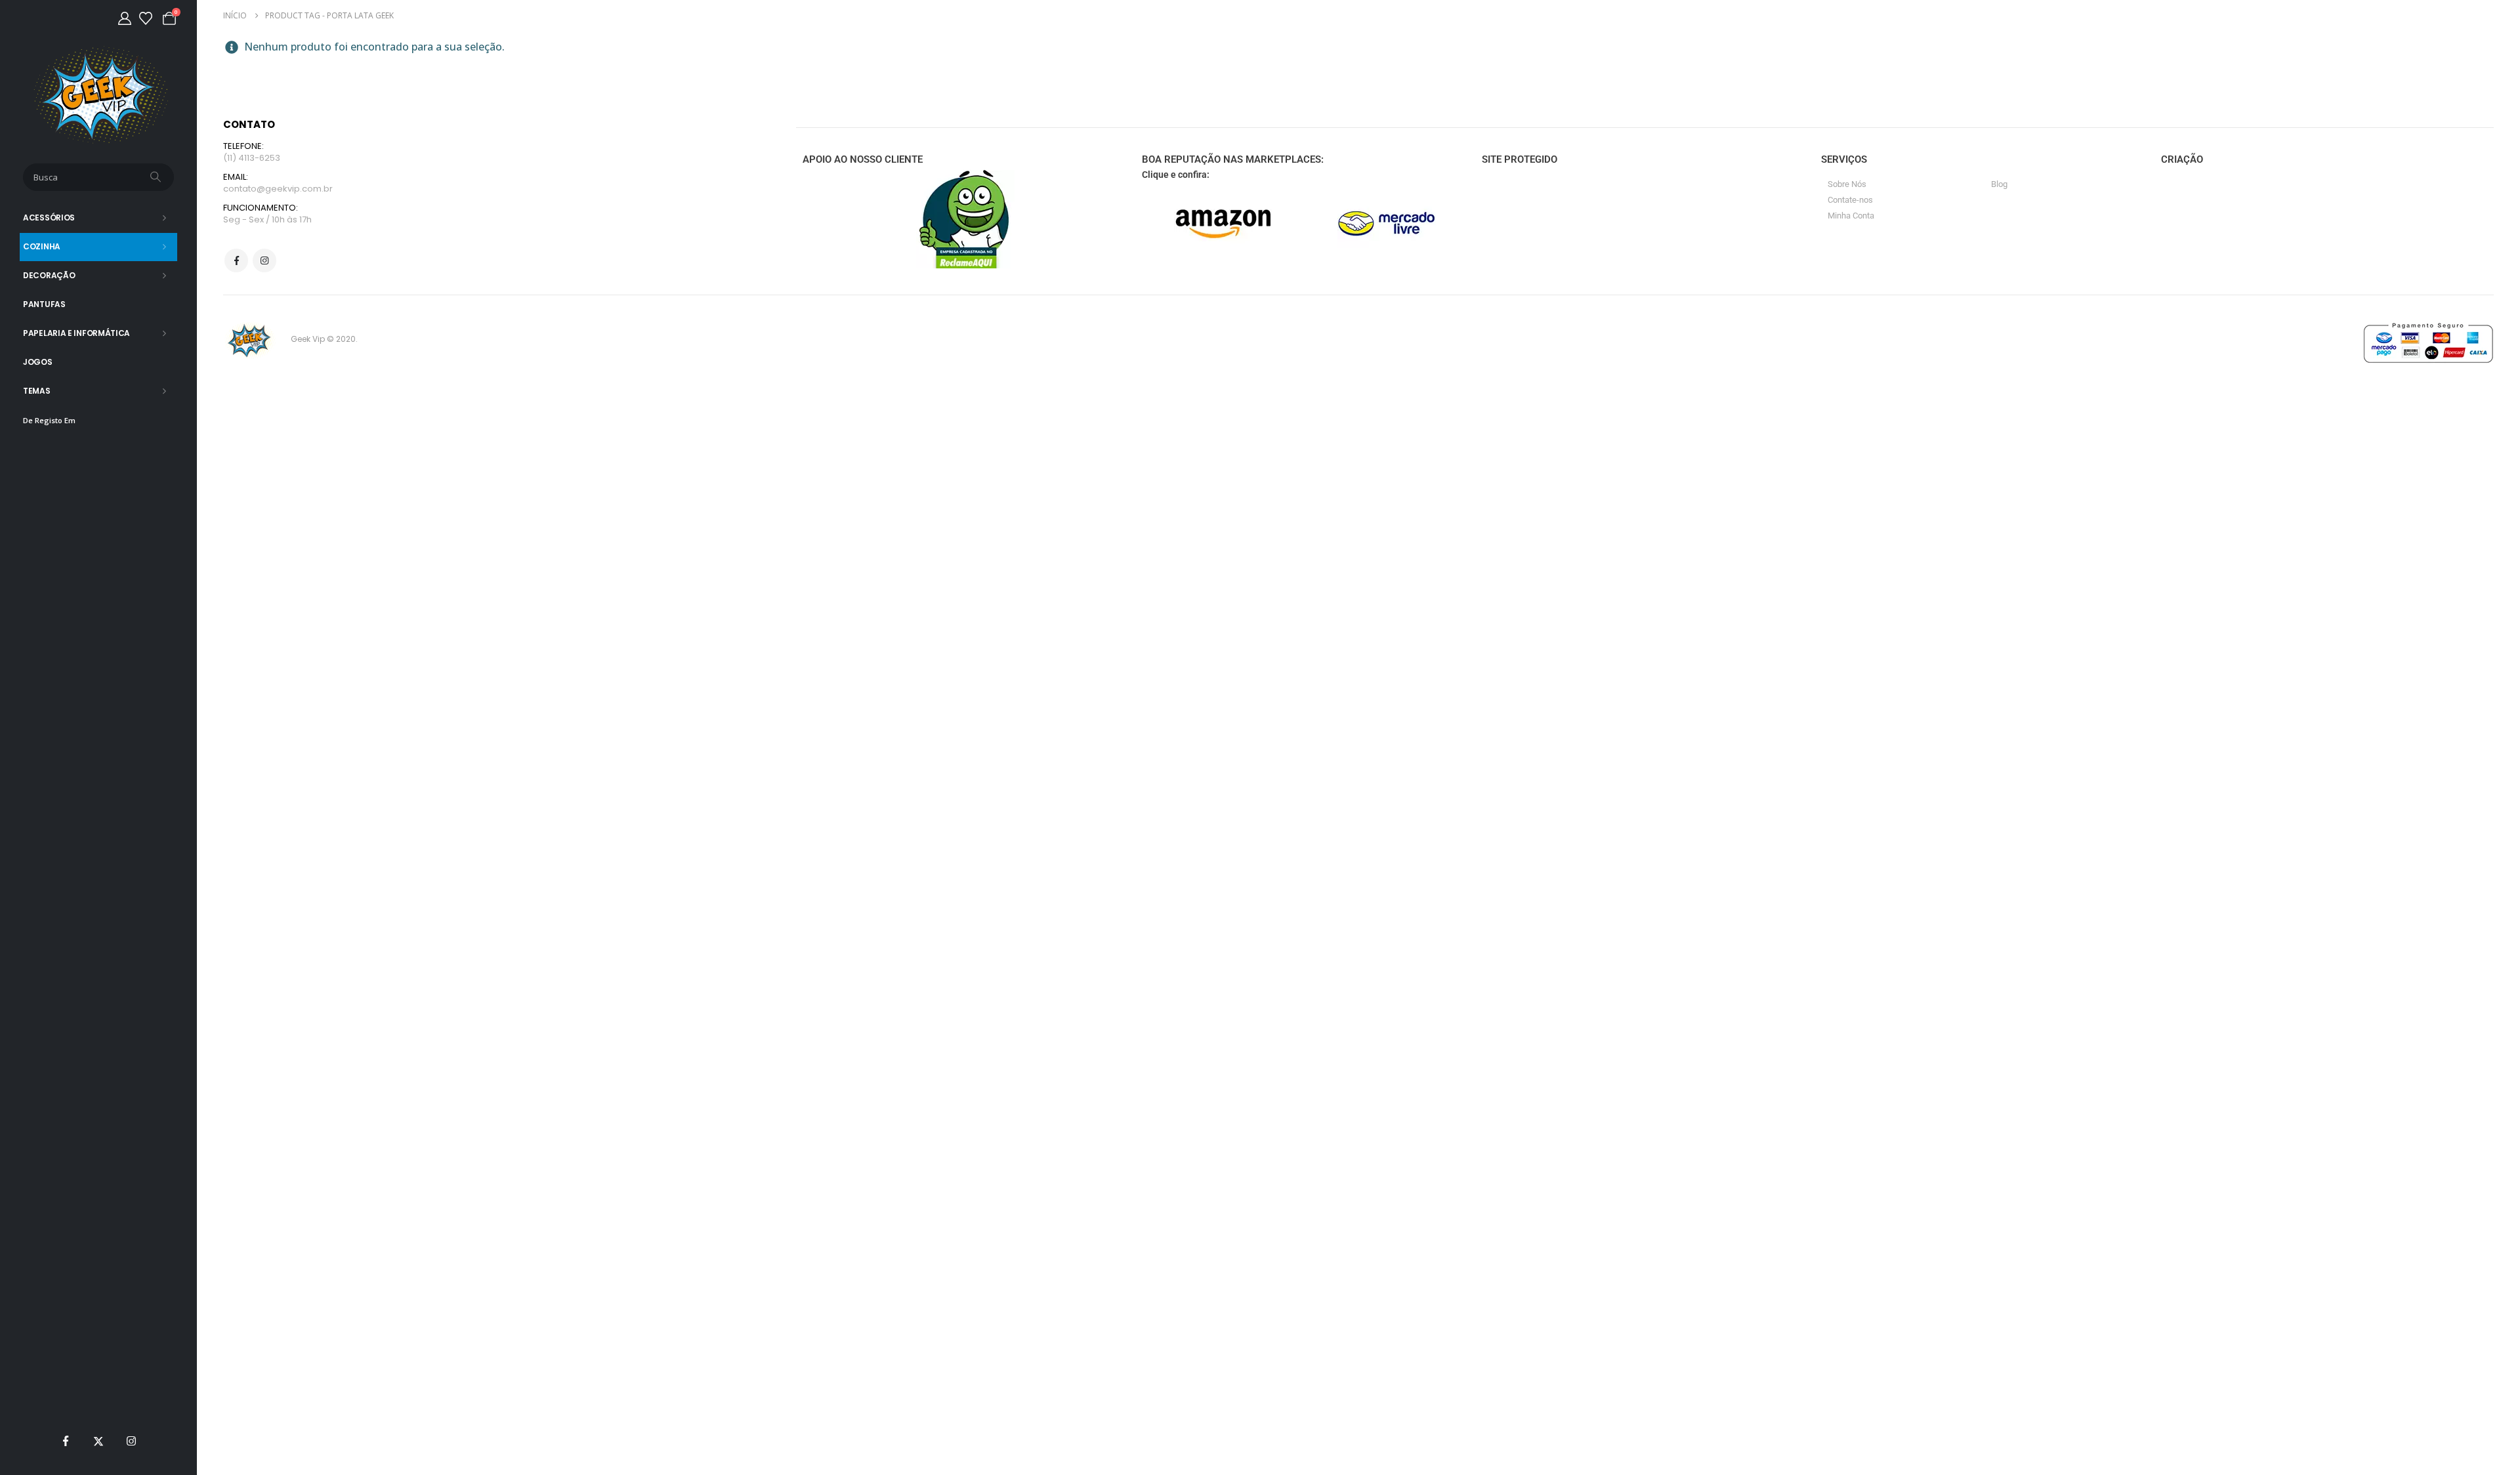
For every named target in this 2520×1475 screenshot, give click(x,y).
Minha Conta (1851, 216)
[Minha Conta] (125, 18)
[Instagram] (131, 1441)
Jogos (38, 362)
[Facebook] (66, 1441)
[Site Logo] (99, 95)
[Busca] (157, 177)
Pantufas (44, 304)
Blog (1999, 184)
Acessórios (49, 218)
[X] (98, 1441)
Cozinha (42, 246)
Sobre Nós (1847, 184)
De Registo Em (49, 420)
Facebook (236, 260)
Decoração (49, 275)
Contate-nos (1850, 200)
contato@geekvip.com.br (278, 189)
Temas (37, 391)
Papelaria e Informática (76, 333)
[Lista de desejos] (146, 18)
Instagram (264, 260)
